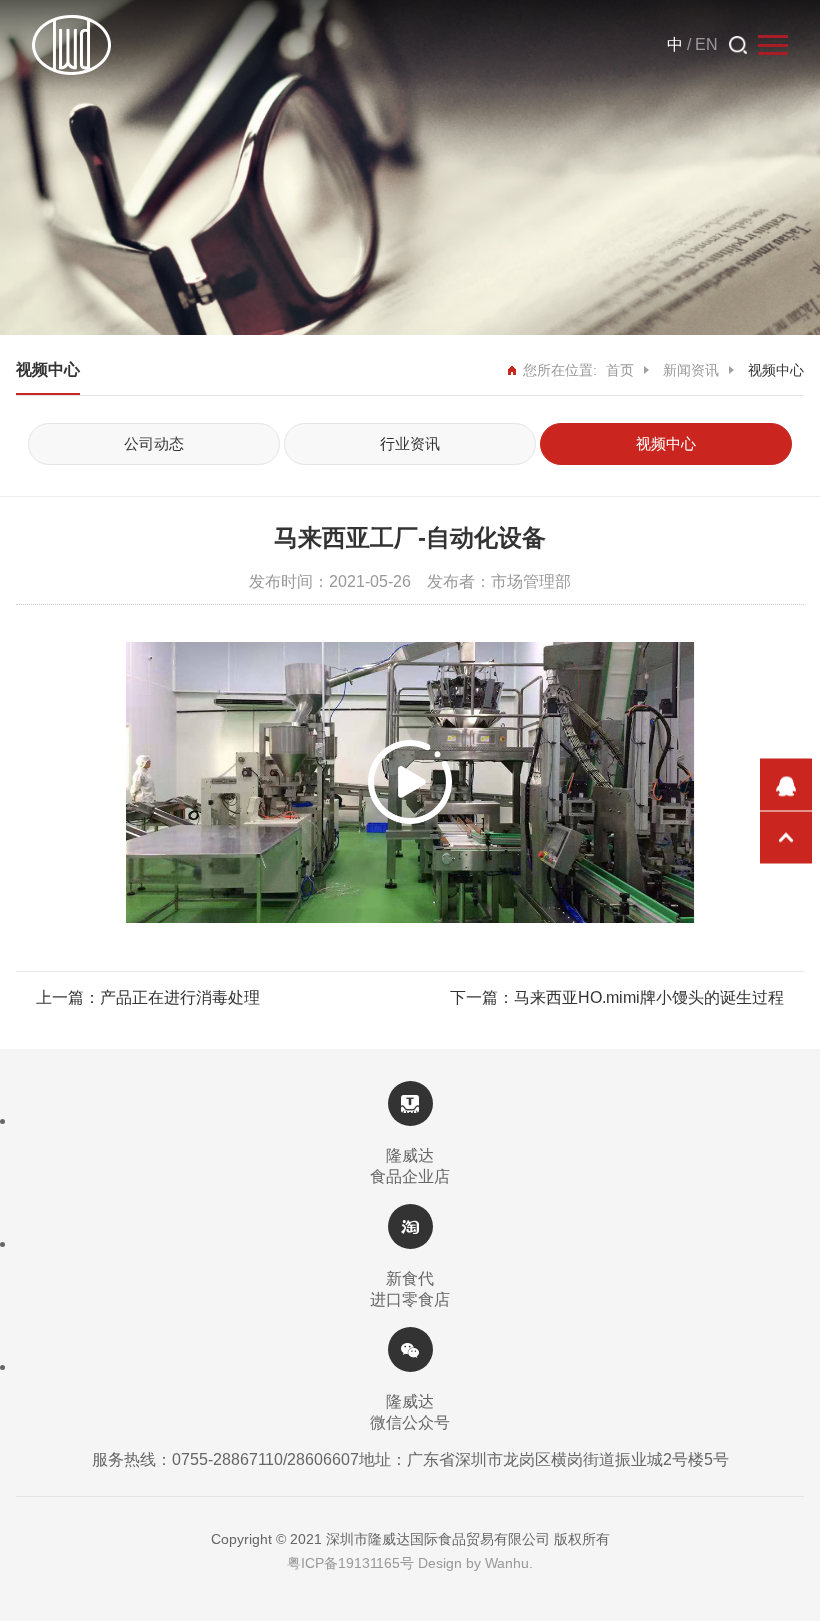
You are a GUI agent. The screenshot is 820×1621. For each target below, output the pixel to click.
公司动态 (154, 443)
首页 (620, 370)
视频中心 (666, 443)
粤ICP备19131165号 (350, 1563)
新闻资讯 (691, 370)
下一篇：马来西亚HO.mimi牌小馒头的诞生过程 (617, 997)
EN (706, 44)
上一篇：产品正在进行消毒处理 (148, 997)
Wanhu (507, 1563)
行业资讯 (410, 443)
